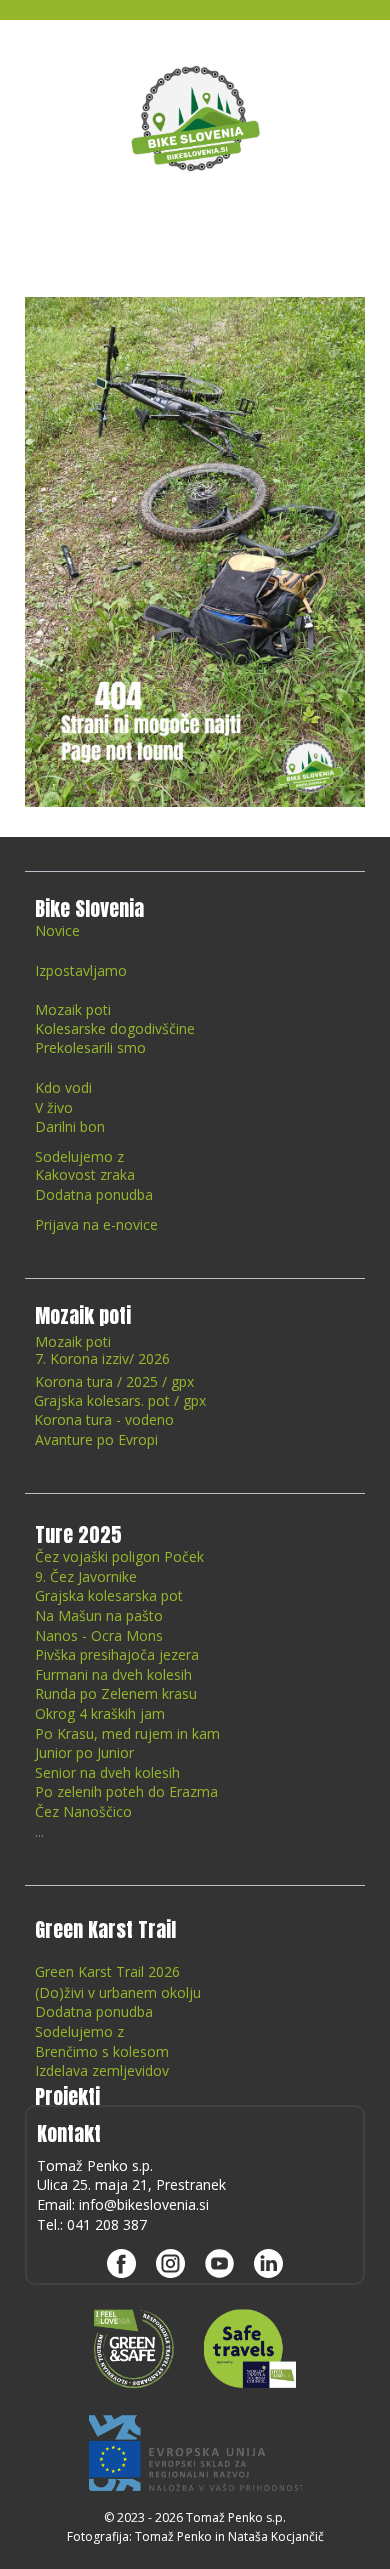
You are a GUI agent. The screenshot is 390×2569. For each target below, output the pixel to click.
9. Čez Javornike (86, 1576)
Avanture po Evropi (96, 1439)
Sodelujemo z (79, 1156)
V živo (54, 1107)
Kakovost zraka (85, 1174)
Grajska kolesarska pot (109, 1595)
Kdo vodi (63, 1087)
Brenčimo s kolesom (102, 2051)
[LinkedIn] (268, 2263)
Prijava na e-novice (96, 1224)
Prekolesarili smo (90, 1047)
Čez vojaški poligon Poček (119, 1556)
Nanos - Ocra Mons (99, 1635)
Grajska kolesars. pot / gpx (122, 1400)
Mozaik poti (73, 1009)
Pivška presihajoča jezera (117, 1654)
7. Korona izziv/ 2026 (102, 1358)
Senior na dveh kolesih (107, 1772)
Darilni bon (70, 1126)
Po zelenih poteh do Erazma (126, 1791)
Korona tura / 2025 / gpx (114, 1381)
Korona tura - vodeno (104, 1419)
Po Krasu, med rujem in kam (127, 1733)
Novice (57, 930)
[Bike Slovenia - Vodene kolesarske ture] (195, 118)
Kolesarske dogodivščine (115, 1028)
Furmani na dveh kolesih (113, 1674)
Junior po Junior (84, 1752)
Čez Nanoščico (83, 1811)
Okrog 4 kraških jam (100, 1713)
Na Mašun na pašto (99, 1615)
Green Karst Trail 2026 (107, 1971)
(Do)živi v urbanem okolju (118, 1992)
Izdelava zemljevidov (102, 2070)
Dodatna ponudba (94, 1194)
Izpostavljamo (81, 970)
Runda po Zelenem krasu (116, 1693)
